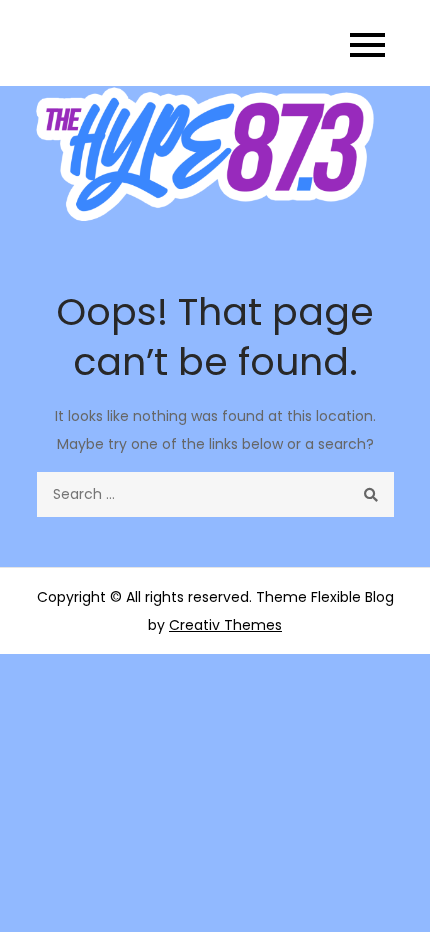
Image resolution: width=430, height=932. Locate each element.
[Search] (371, 494)
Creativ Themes (225, 625)
